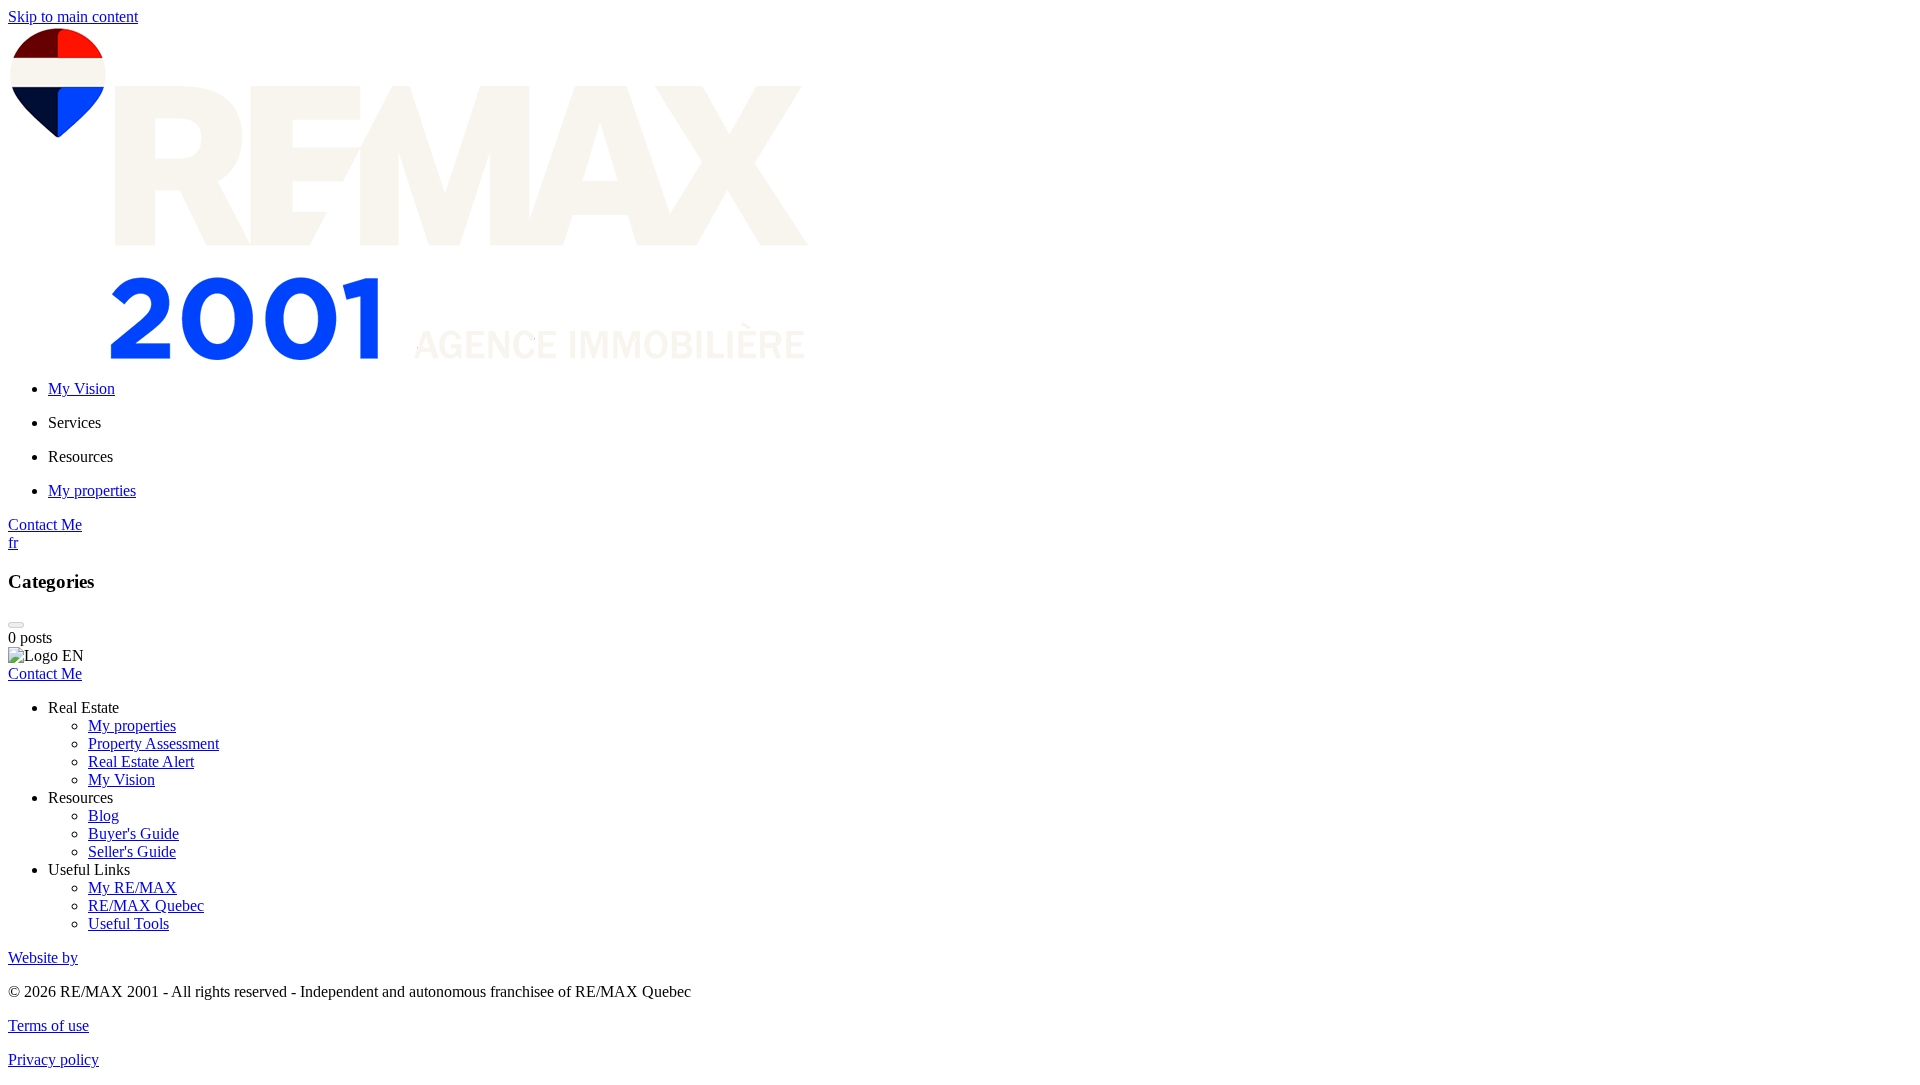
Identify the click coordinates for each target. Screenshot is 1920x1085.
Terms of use (48, 1025)
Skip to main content (73, 16)
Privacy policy (53, 1059)
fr (13, 542)
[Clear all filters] (16, 625)
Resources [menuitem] (80, 456)
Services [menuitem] (74, 422)
